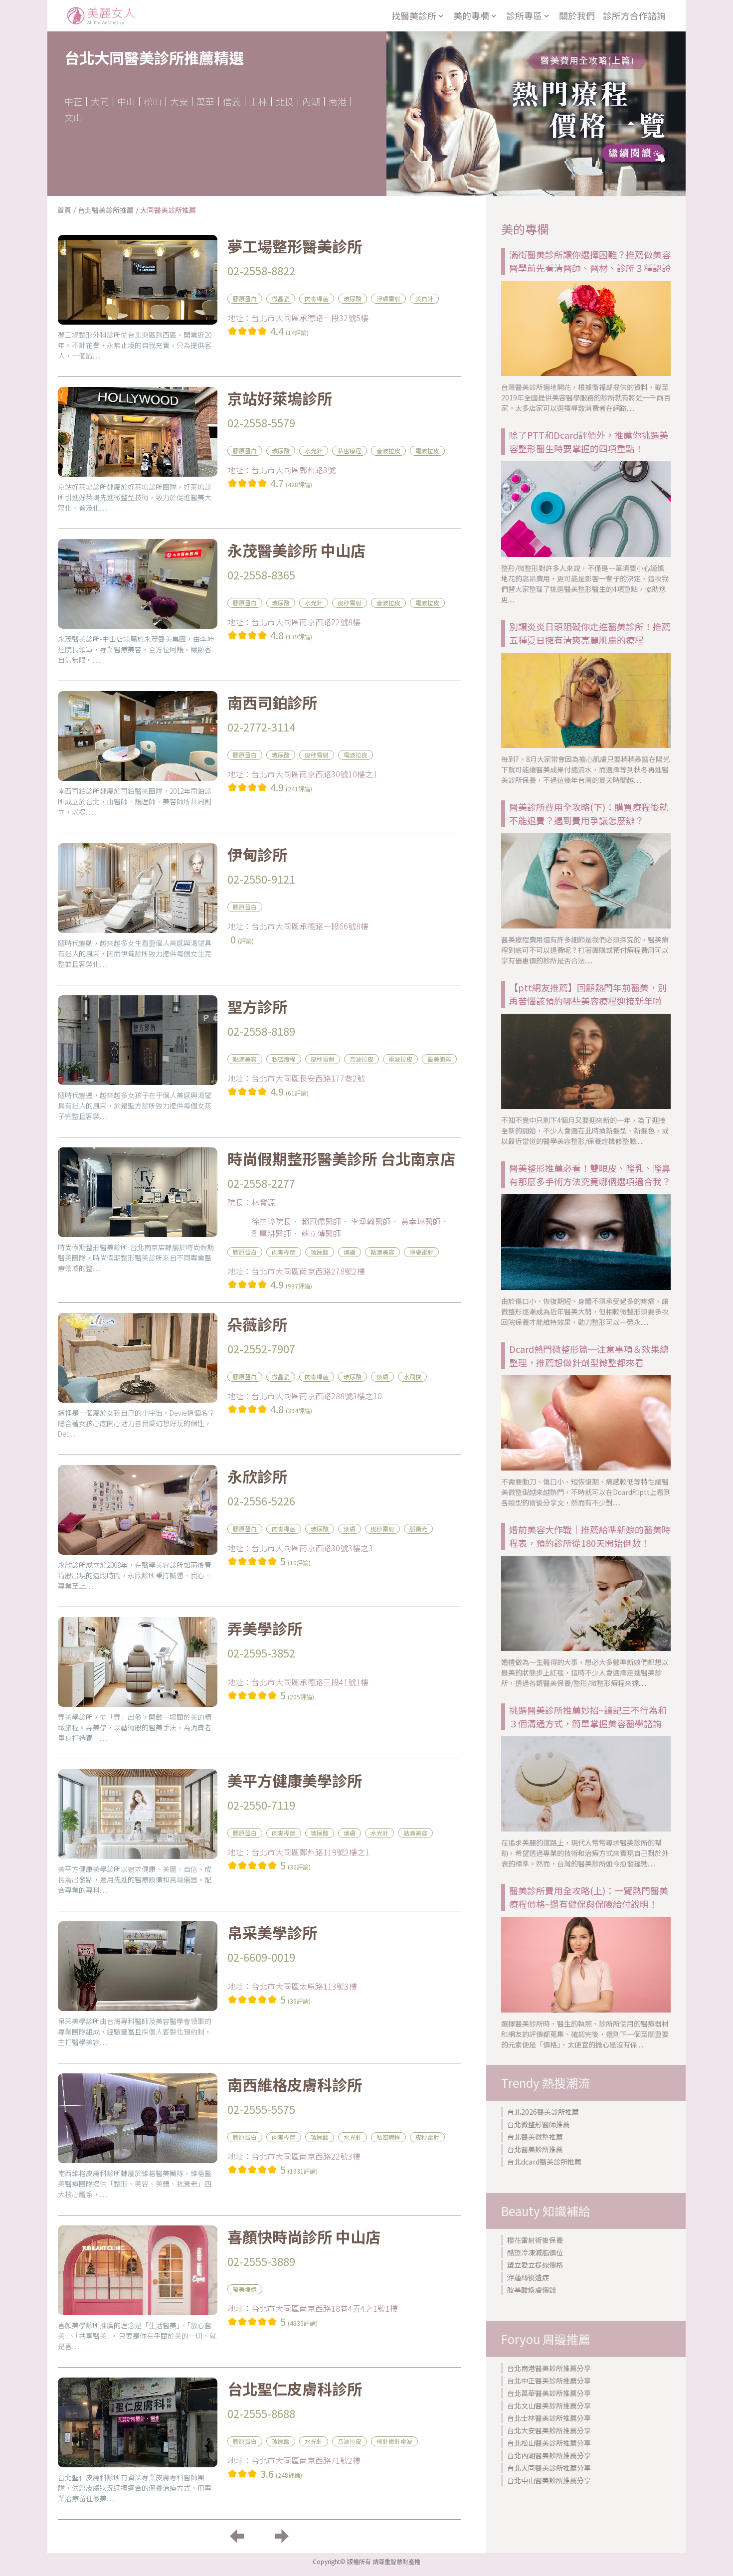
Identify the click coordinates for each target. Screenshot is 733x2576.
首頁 (64, 210)
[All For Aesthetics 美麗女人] (101, 16)
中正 (73, 101)
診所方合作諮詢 (634, 15)
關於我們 (577, 15)
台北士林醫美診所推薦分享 (549, 2418)
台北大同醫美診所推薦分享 (549, 2468)
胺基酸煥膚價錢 (532, 2290)
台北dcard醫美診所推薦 (544, 2162)
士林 (258, 101)
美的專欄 (471, 15)
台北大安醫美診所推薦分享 (549, 2430)
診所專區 (524, 15)
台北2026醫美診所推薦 (543, 2112)
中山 (126, 101)
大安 (179, 101)
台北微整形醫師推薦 (539, 2124)
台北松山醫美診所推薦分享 (549, 2443)
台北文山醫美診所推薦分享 (549, 2405)
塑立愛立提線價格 (535, 2265)
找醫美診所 (414, 15)
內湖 (311, 101)
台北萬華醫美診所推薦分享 (549, 2393)
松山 (153, 101)
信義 (232, 101)
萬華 (205, 101)
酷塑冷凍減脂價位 (535, 2252)
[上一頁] (237, 2536)
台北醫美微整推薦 (535, 2137)
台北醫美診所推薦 (106, 210)
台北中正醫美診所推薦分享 (549, 2381)
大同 (100, 101)
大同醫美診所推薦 (168, 210)
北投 (285, 101)
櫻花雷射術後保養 (535, 2240)
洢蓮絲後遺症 (528, 2277)
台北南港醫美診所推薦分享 (549, 2368)
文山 (73, 117)
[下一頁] (282, 2536)
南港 (338, 101)
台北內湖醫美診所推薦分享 (549, 2455)
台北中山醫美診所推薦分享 (549, 2480)
